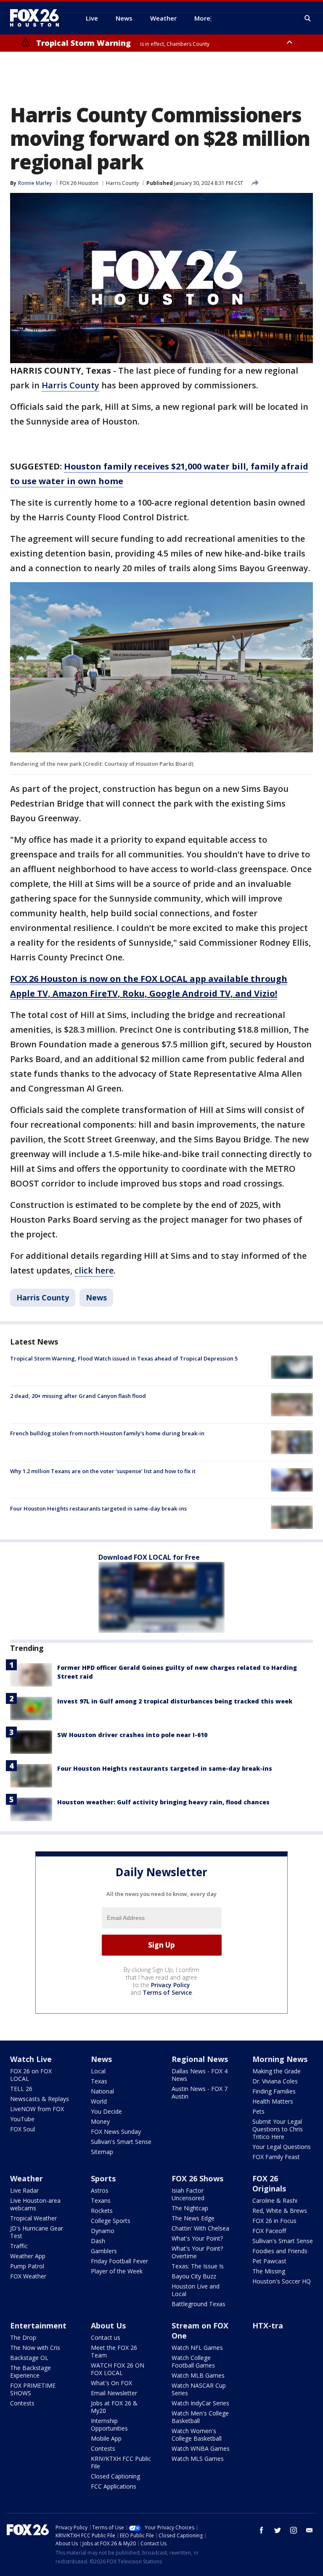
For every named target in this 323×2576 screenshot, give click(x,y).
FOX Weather (28, 2276)
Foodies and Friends (280, 2251)
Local (98, 2071)
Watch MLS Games (198, 2459)
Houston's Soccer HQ (282, 2281)
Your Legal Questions (282, 2147)
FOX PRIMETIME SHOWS (33, 2389)
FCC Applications (114, 2486)
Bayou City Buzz (194, 2276)
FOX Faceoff (269, 2231)
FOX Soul (23, 2129)
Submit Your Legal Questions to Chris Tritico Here (278, 2129)
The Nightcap (190, 2208)
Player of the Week (117, 2271)
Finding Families (274, 2091)
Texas (99, 2081)
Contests (22, 2403)
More (202, 18)
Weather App (28, 2256)
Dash (98, 2241)
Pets (258, 2111)
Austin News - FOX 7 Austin (200, 2092)
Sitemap (102, 2152)
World (99, 2101)
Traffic (19, 2246)
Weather (26, 2178)
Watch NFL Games (197, 2348)
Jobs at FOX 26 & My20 (114, 2407)
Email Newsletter (114, 2393)
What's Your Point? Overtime (197, 2252)
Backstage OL (29, 2358)
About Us (108, 2326)
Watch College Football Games (193, 2361)
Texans (101, 2200)
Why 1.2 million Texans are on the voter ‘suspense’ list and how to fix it (103, 1471)
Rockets (102, 2211)
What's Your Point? (197, 2238)
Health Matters (273, 2101)
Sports (103, 2178)
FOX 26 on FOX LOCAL (31, 2075)
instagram (294, 2530)
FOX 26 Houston (79, 183)
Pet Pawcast (269, 2261)
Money (100, 2121)
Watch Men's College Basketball (200, 2417)
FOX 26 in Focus (274, 2221)
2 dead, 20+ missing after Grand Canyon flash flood (78, 1396)
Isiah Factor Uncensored (188, 2194)
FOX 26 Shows (197, 2178)
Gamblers (104, 2251)
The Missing (269, 2271)
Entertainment (38, 2326)
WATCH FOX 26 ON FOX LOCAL (118, 2369)
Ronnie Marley (35, 183)
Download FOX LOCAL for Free (149, 1557)
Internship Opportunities (109, 2424)
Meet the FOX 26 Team (114, 2351)
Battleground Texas (199, 2304)
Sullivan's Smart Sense (121, 2142)
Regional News (200, 2059)
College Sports (111, 2221)
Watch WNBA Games (201, 2448)
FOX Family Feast (276, 2157)
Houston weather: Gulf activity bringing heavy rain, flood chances (163, 1802)
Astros (100, 2190)
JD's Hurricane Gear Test (37, 2232)
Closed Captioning (115, 2476)
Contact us (106, 2337)
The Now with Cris (35, 2348)
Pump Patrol (27, 2266)
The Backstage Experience (30, 2372)
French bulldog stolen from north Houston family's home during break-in (107, 1433)
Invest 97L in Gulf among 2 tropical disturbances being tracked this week (175, 1701)
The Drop (23, 2337)
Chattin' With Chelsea (200, 2228)
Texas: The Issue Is (198, 2266)
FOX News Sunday (116, 2132)
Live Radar (24, 2190)
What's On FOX (111, 2383)
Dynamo (103, 2231)
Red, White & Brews (280, 2211)
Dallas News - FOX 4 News (200, 2075)
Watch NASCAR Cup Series (199, 2389)
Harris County (122, 183)
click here (94, 1270)
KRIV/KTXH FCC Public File (121, 2462)
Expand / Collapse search (308, 18)
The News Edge (193, 2218)
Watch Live (31, 2059)
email (310, 2530)
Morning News (280, 2059)
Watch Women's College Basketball (197, 2435)
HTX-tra (268, 2326)
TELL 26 (21, 2089)
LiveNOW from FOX (37, 2109)
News (96, 1297)
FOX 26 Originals (269, 2183)
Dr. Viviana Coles (275, 2081)
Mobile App (106, 2438)
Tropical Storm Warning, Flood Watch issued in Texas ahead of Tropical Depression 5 (124, 1358)
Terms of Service (167, 1992)
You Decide (106, 2111)
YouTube (22, 2119)
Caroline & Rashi (275, 2200)
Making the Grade (277, 2071)
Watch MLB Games (198, 2375)
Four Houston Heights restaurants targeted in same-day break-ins (98, 1508)
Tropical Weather (33, 2218)
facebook (262, 2530)
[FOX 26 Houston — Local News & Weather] (38, 18)
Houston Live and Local (196, 2290)
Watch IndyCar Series (200, 2403)
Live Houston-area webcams (35, 2204)
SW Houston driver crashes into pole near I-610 (132, 1735)
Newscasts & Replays (40, 2099)
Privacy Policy (171, 1985)
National (102, 2091)
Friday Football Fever (119, 2261)
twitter (278, 2530)
